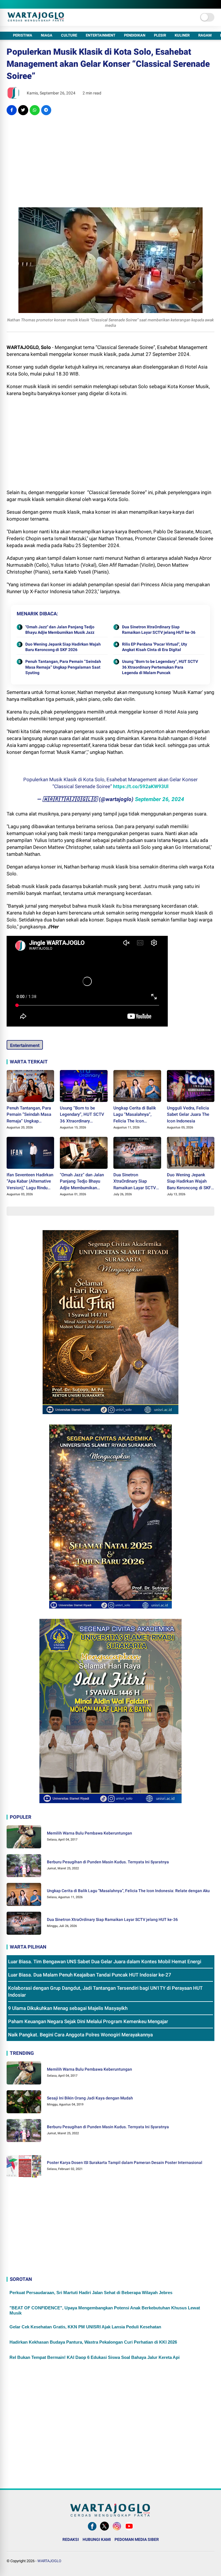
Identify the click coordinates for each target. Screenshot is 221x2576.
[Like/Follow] (92, 2531)
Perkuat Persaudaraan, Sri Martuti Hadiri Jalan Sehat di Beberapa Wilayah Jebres (91, 2293)
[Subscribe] (129, 2531)
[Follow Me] (104, 2531)
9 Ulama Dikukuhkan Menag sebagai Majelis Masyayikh (68, 2008)
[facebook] (12, 110)
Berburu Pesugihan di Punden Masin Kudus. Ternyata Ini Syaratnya (108, 1862)
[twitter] (23, 110)
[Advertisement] (111, 161)
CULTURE (69, 35)
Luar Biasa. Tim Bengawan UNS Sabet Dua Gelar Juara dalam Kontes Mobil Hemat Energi (105, 1962)
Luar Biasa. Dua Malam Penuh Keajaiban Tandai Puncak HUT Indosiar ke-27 (90, 1975)
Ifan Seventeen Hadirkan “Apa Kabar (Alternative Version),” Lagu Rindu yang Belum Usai (30, 1182)
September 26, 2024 (160, 799)
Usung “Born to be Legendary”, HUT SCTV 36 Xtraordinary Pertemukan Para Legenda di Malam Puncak (160, 667)
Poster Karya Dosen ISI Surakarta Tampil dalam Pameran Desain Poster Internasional (125, 2163)
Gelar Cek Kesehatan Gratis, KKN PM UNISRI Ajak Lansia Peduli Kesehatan (85, 2327)
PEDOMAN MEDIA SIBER (137, 2539)
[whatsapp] (35, 110)
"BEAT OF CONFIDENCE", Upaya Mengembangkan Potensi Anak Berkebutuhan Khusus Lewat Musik (105, 2310)
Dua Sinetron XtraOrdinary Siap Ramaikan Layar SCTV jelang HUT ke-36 (159, 630)
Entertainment (25, 1045)
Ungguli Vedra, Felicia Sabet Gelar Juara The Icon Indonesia (188, 1115)
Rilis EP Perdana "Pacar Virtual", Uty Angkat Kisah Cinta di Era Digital (155, 647)
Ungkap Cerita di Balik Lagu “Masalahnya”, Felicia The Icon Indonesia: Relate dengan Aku (135, 1115)
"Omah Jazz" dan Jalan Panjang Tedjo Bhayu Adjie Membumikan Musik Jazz (60, 630)
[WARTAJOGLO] (36, 20)
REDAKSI (71, 2539)
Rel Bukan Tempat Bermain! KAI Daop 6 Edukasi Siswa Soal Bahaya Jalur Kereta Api (95, 2357)
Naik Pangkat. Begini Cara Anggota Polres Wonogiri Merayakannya (80, 2035)
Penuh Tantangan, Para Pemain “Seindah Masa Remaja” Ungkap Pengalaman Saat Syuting (63, 667)
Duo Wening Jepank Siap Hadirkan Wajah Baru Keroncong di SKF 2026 (63, 647)
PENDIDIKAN (135, 35)
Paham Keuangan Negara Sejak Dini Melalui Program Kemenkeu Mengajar (88, 2021)
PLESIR (160, 35)
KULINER (182, 35)
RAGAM (205, 35)
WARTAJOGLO (49, 2561)
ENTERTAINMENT (101, 35)
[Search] (212, 4)
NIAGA (47, 35)
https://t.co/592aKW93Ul (141, 786)
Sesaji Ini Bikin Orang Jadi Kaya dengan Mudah (90, 2098)
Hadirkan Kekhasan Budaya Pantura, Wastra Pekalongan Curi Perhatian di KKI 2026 (93, 2342)
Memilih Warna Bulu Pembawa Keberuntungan (89, 1833)
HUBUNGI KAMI (97, 2539)
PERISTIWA (23, 35)
